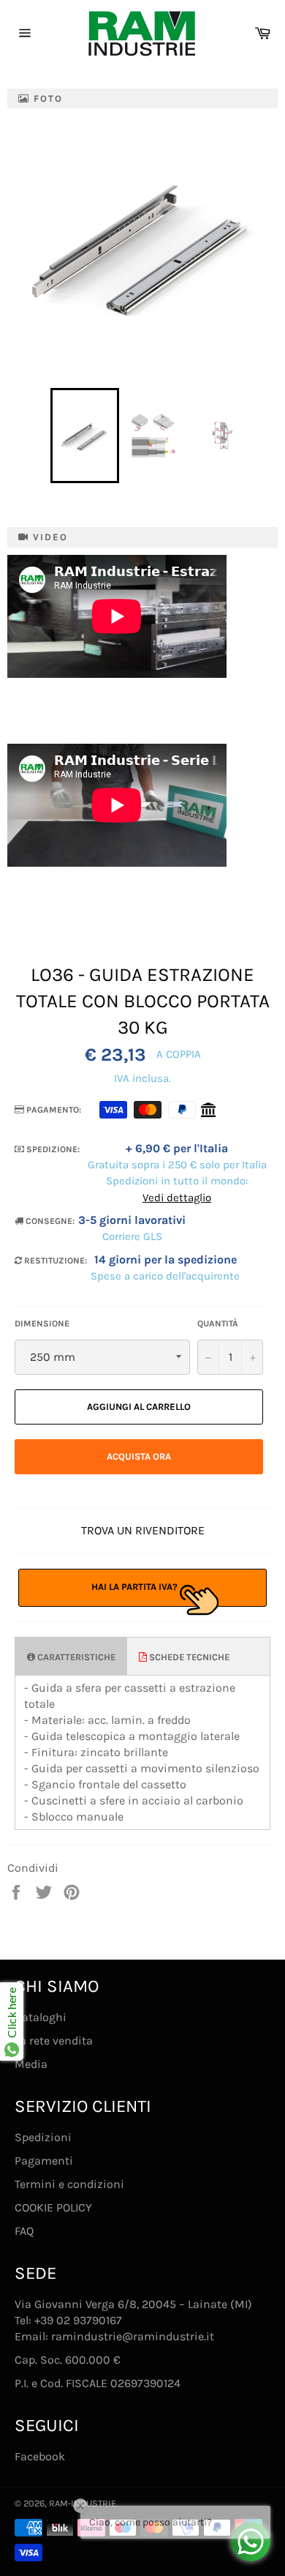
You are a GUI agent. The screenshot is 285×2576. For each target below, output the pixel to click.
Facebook (40, 2456)
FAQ (24, 2231)
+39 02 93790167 (78, 2320)
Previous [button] (43, 436)
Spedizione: (52, 1149)
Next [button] (264, 436)
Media (31, 2064)
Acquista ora (139, 1456)
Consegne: (49, 1221)
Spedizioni (43, 2137)
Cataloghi (41, 2017)
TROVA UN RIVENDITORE (143, 1530)
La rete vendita (54, 2041)
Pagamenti (44, 2161)
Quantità (218, 1324)
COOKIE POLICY (53, 2207)
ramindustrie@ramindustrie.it (133, 2336)
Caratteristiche (75, 1657)
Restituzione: (54, 1261)
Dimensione (42, 1324)
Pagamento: (53, 1110)
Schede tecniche (188, 1657)
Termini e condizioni (69, 2184)
